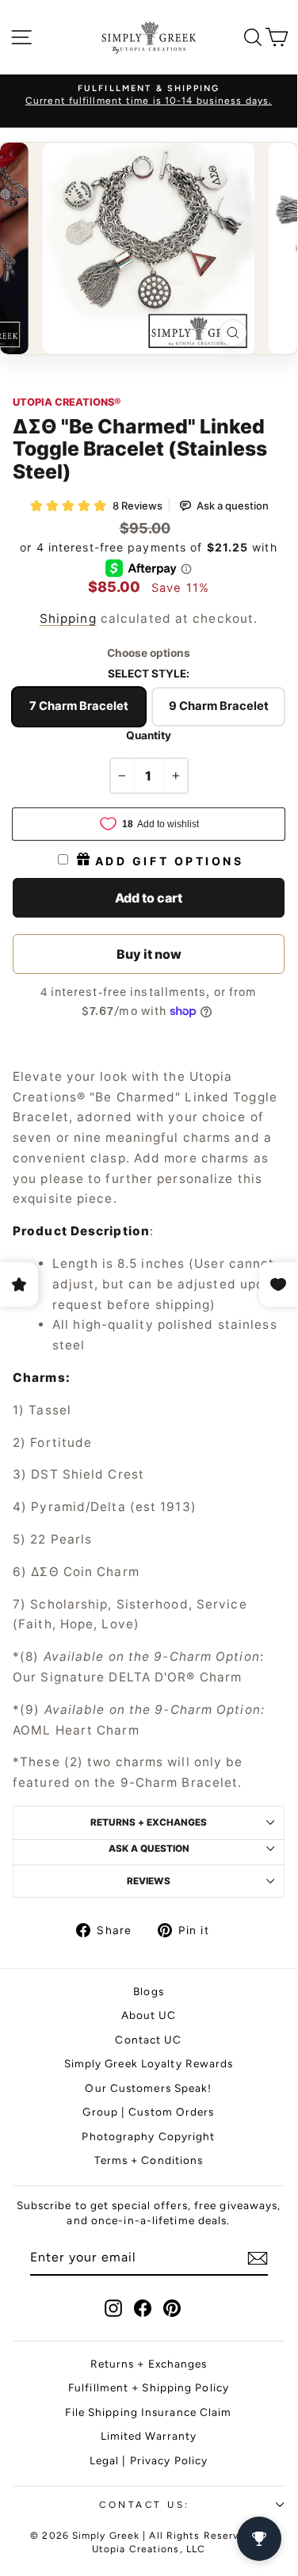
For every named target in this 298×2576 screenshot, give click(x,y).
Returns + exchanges (149, 1822)
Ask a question (149, 1849)
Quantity (149, 735)
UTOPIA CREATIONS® (67, 402)
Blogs (149, 1991)
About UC (149, 2015)
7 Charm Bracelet (79, 706)
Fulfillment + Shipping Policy (149, 2387)
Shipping (68, 618)
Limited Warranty (149, 2436)
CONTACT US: (145, 2505)
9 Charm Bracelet (219, 706)
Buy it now (149, 954)
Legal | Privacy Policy (149, 2460)
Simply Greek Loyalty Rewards (149, 2063)
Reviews (149, 1881)
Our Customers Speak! (148, 2088)
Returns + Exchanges (149, 2364)
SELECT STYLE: (149, 674)
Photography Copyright (148, 2136)
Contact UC (148, 2040)
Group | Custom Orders (148, 2112)
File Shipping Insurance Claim (148, 2412)
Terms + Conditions (149, 2160)
